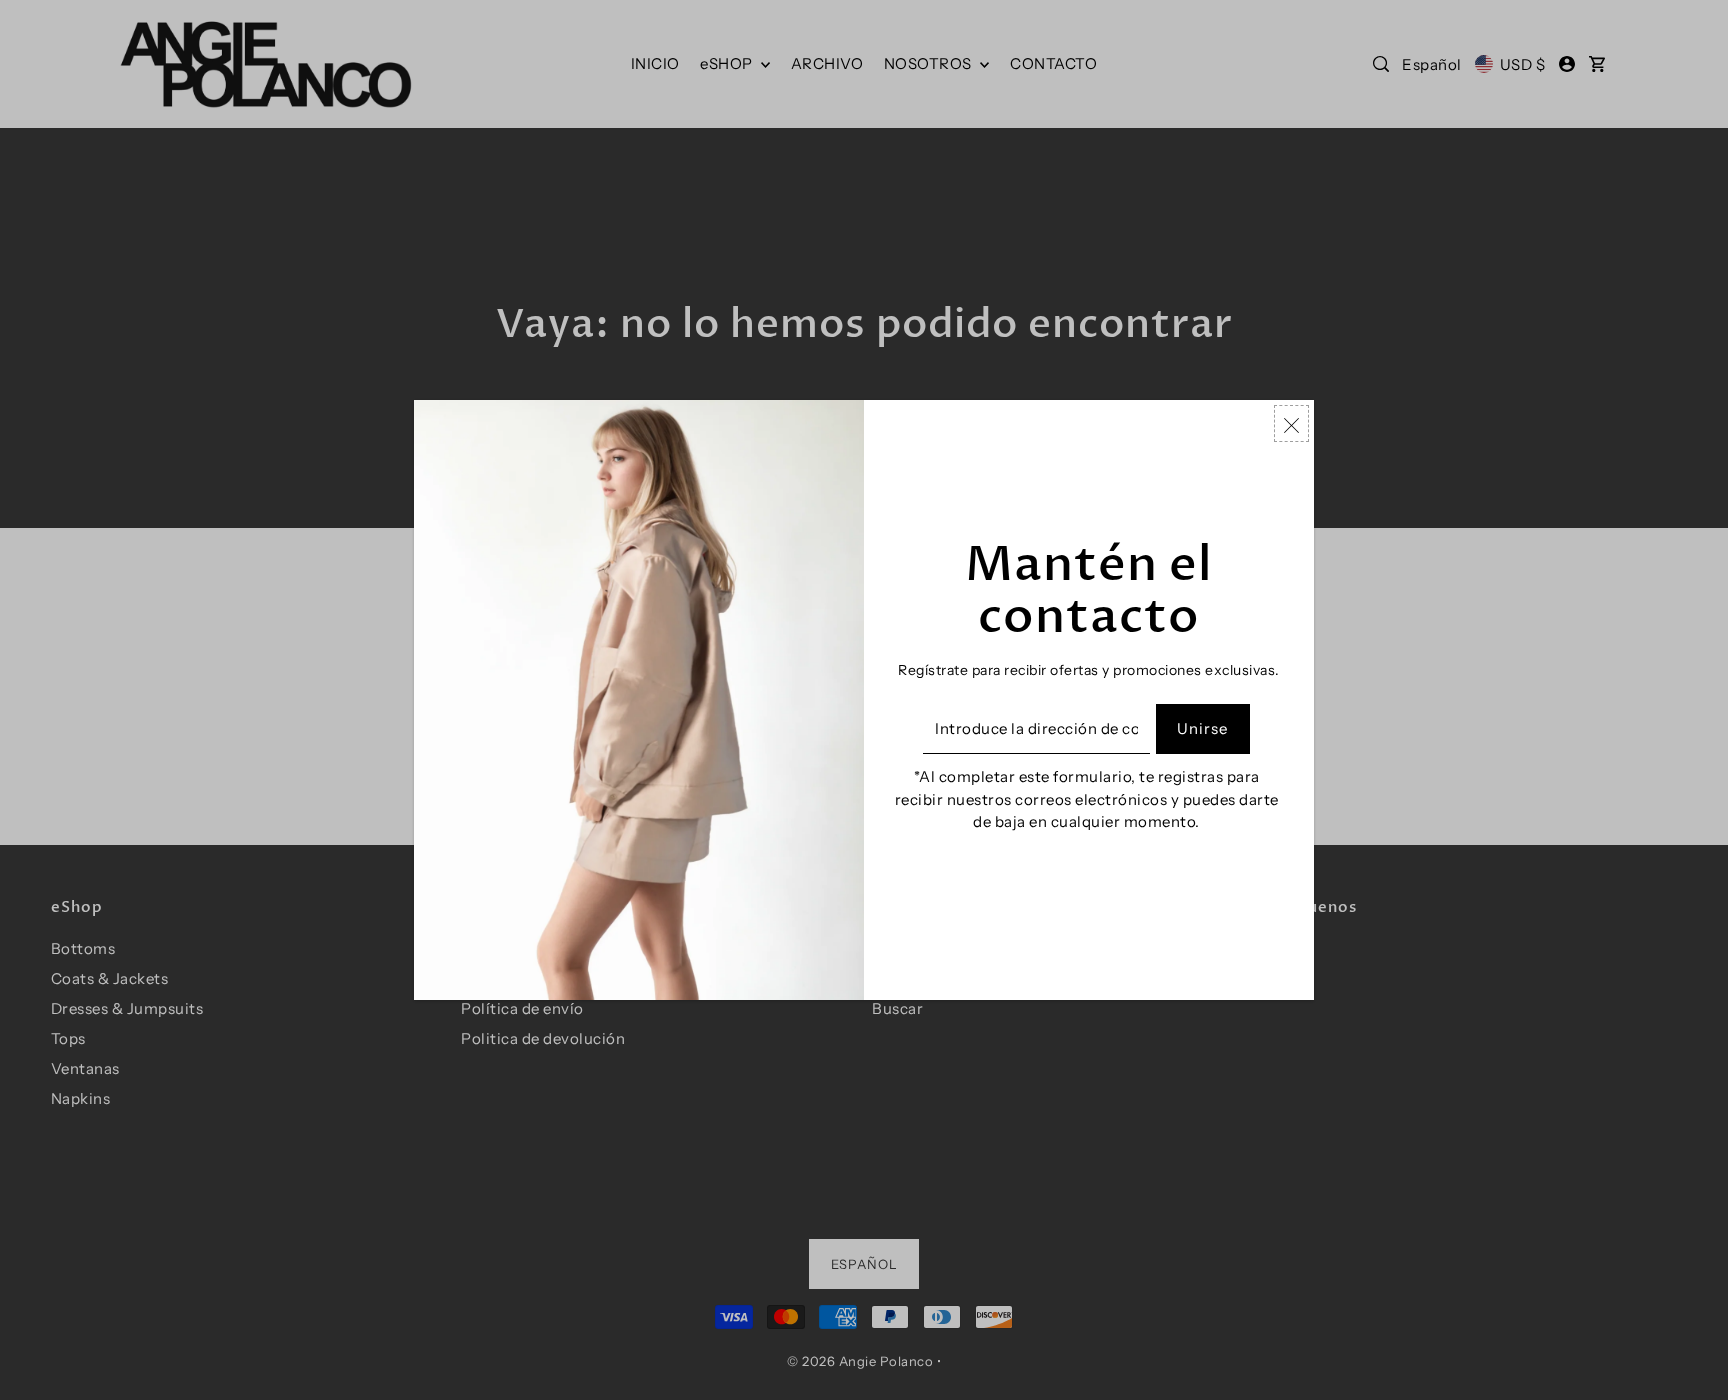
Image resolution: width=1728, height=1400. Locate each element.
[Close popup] (1291, 423)
